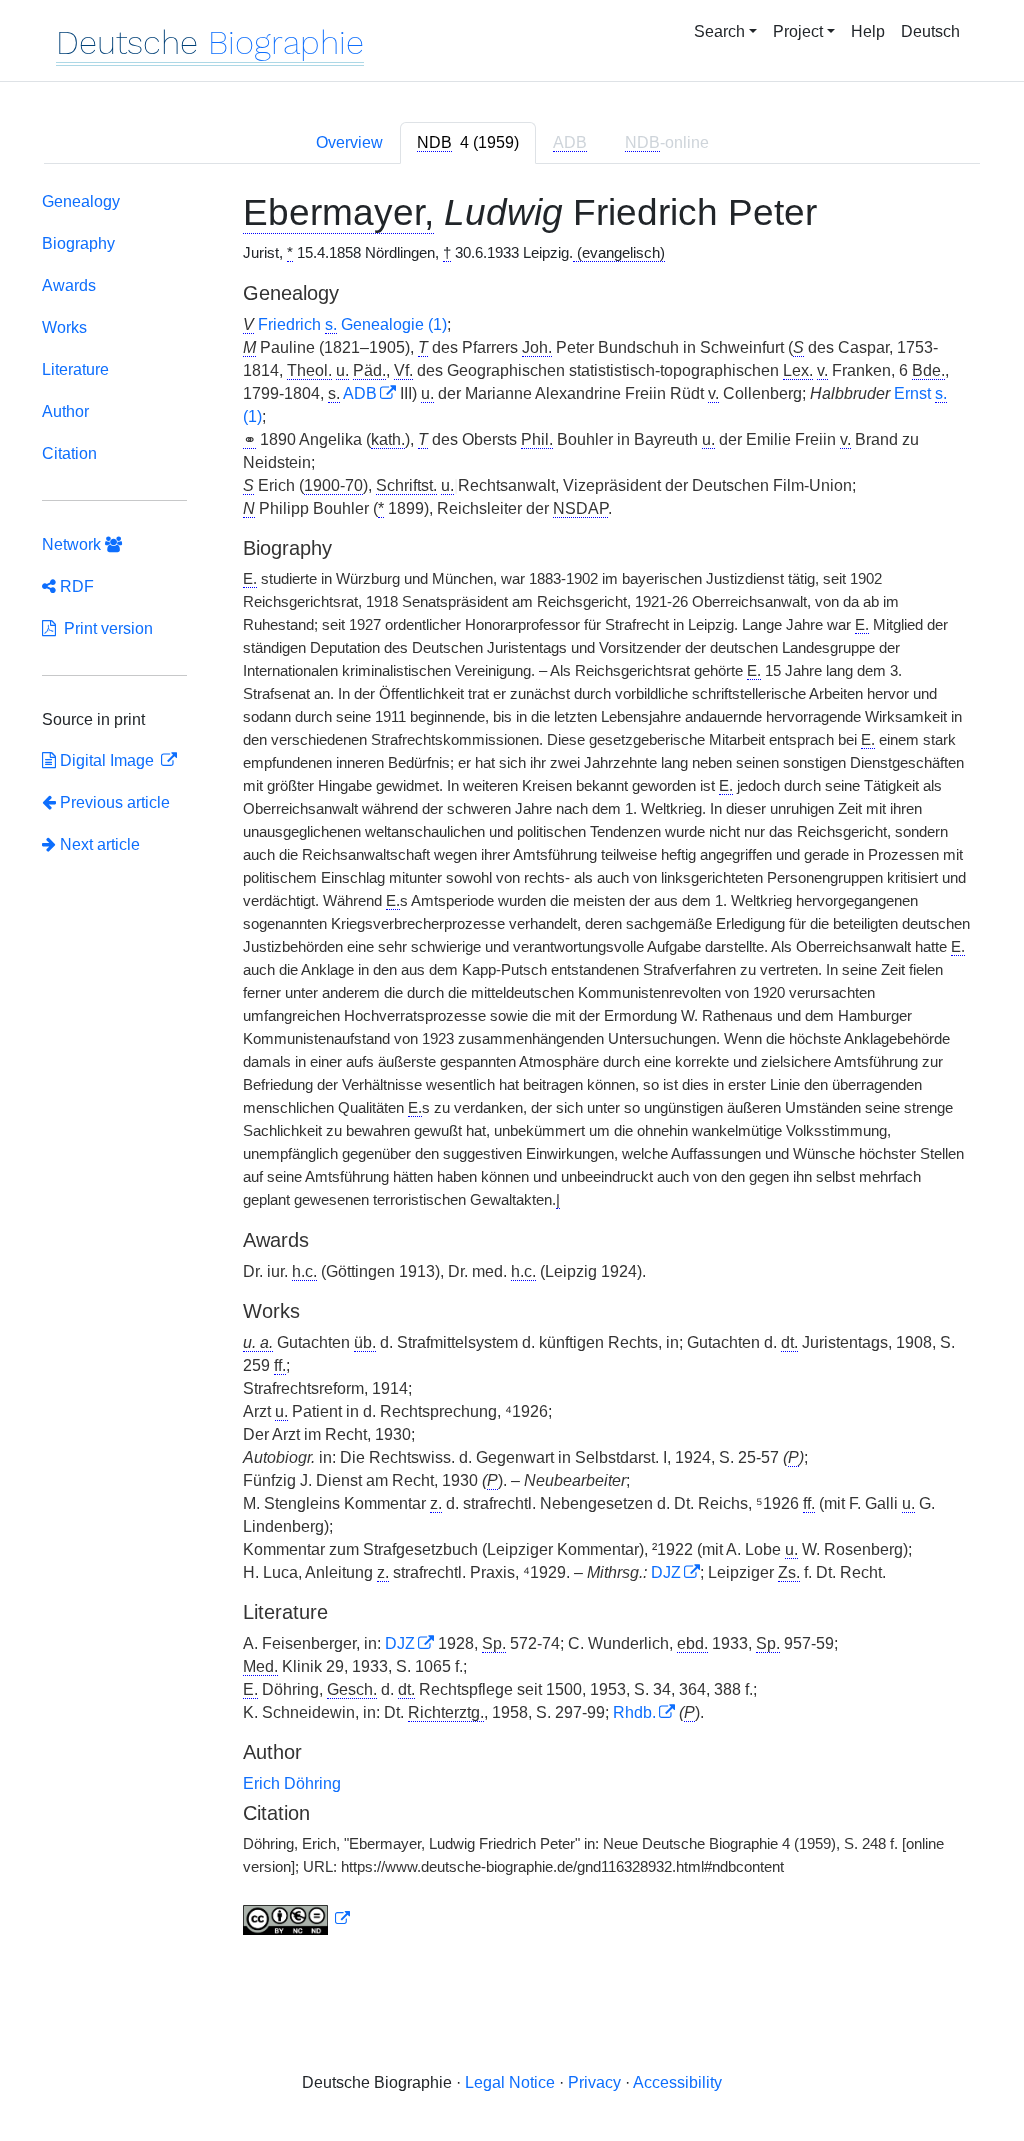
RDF (75, 586)
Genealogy (81, 201)
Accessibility (677, 2082)
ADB (360, 393)
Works (64, 327)
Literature (75, 369)
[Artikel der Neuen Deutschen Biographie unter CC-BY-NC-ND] (297, 1919)
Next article (98, 844)
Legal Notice (510, 2082)
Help (868, 31)
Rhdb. (634, 1712)
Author (65, 411)
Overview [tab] (349, 142)
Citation (69, 453)
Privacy (594, 2082)
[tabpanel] (512, 1068)
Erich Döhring (292, 1783)
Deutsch (930, 31)
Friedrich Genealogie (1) (352, 324)
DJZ (666, 1572)
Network (73, 544)
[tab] (468, 143)
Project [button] (798, 31)
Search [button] (719, 31)
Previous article (115, 802)
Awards (69, 285)
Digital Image (107, 760)
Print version (104, 628)
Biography (78, 243)
